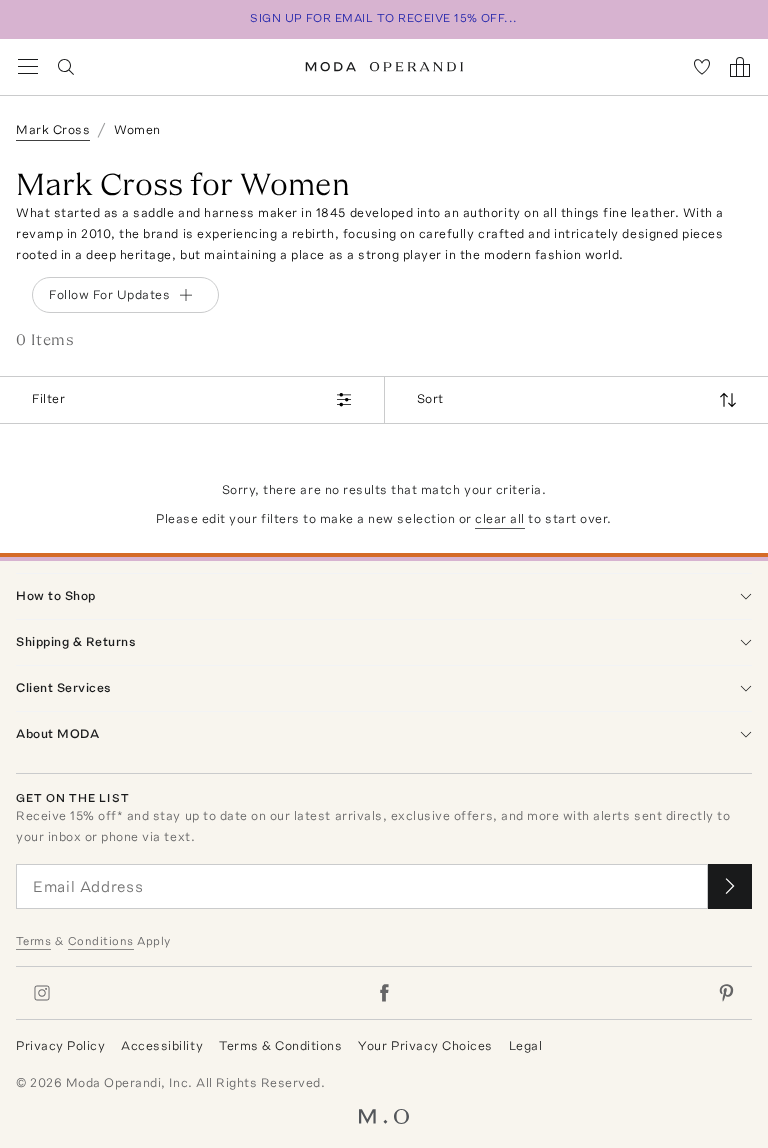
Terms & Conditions (280, 1045)
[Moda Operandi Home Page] (384, 67)
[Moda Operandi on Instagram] (42, 993)
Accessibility (162, 1045)
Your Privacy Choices (425, 1045)
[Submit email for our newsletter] (730, 886)
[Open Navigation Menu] (28, 67)
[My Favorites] (702, 67)
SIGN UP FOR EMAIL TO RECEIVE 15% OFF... (384, 18)
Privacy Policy (60, 1045)
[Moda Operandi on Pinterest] (726, 993)
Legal (526, 1045)
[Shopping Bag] (740, 67)
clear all (500, 518)
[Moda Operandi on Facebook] (384, 993)
